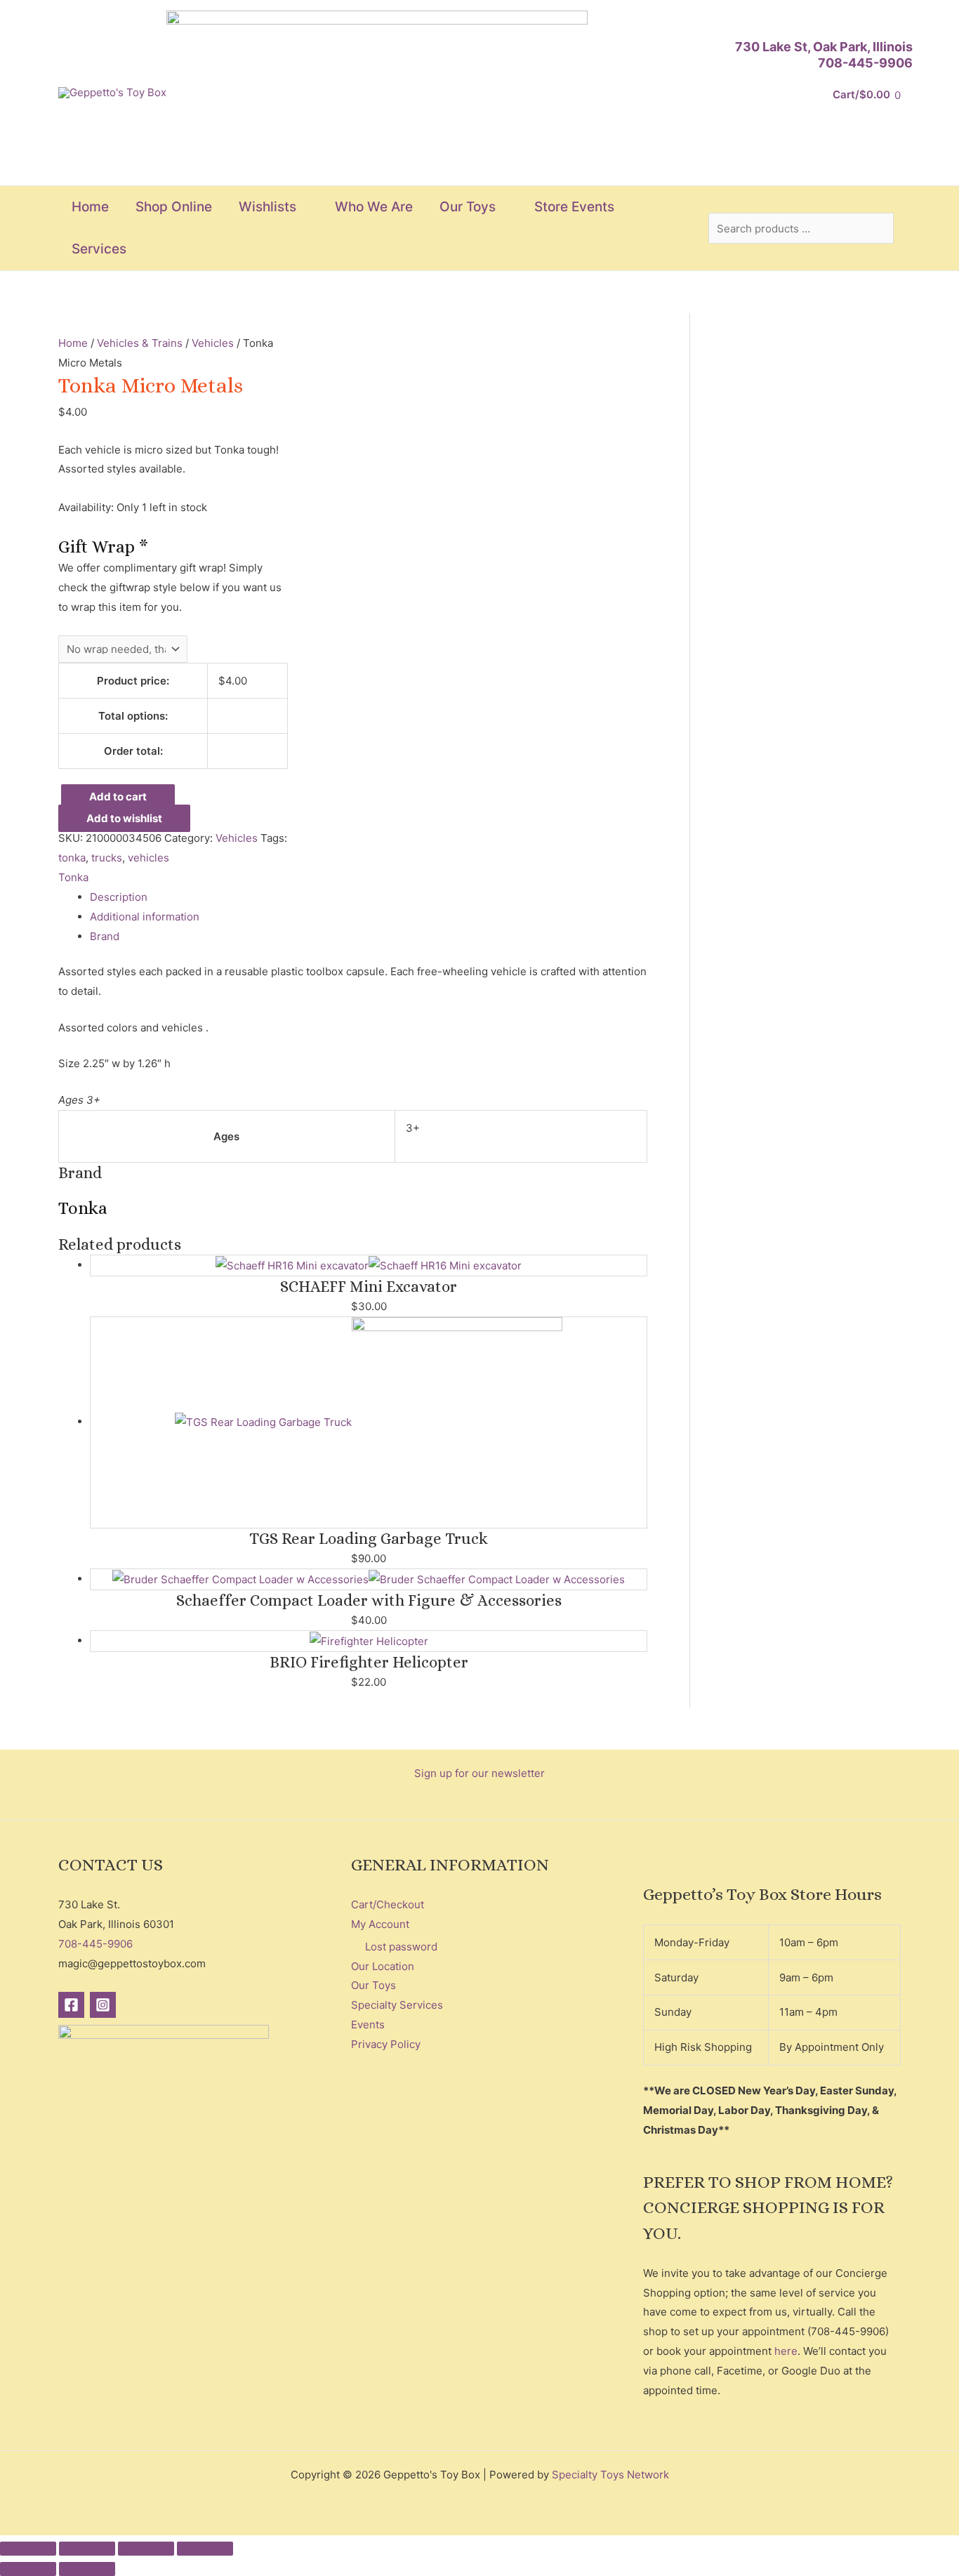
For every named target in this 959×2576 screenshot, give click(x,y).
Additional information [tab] (145, 917)
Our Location (383, 1966)
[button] (302, 207)
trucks (107, 858)
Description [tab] (119, 897)
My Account (380, 1924)
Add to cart (118, 797)
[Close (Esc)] (205, 2549)
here (786, 2351)
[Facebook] (71, 2005)
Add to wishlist (124, 818)
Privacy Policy (386, 2044)
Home (73, 343)
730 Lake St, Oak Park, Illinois (824, 47)
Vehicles (213, 343)
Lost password (401, 1947)
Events (368, 2025)
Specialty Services (397, 2005)
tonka (72, 858)
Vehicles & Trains (140, 343)
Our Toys (373, 1985)
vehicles (148, 858)
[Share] (146, 2549)
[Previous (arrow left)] (28, 2569)
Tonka (73, 877)
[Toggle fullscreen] (87, 2549)
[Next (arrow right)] (87, 2569)
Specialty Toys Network (610, 2475)
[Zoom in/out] (28, 2549)
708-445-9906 (865, 63)
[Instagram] (103, 2005)
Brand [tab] (105, 936)
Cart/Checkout (388, 1904)
